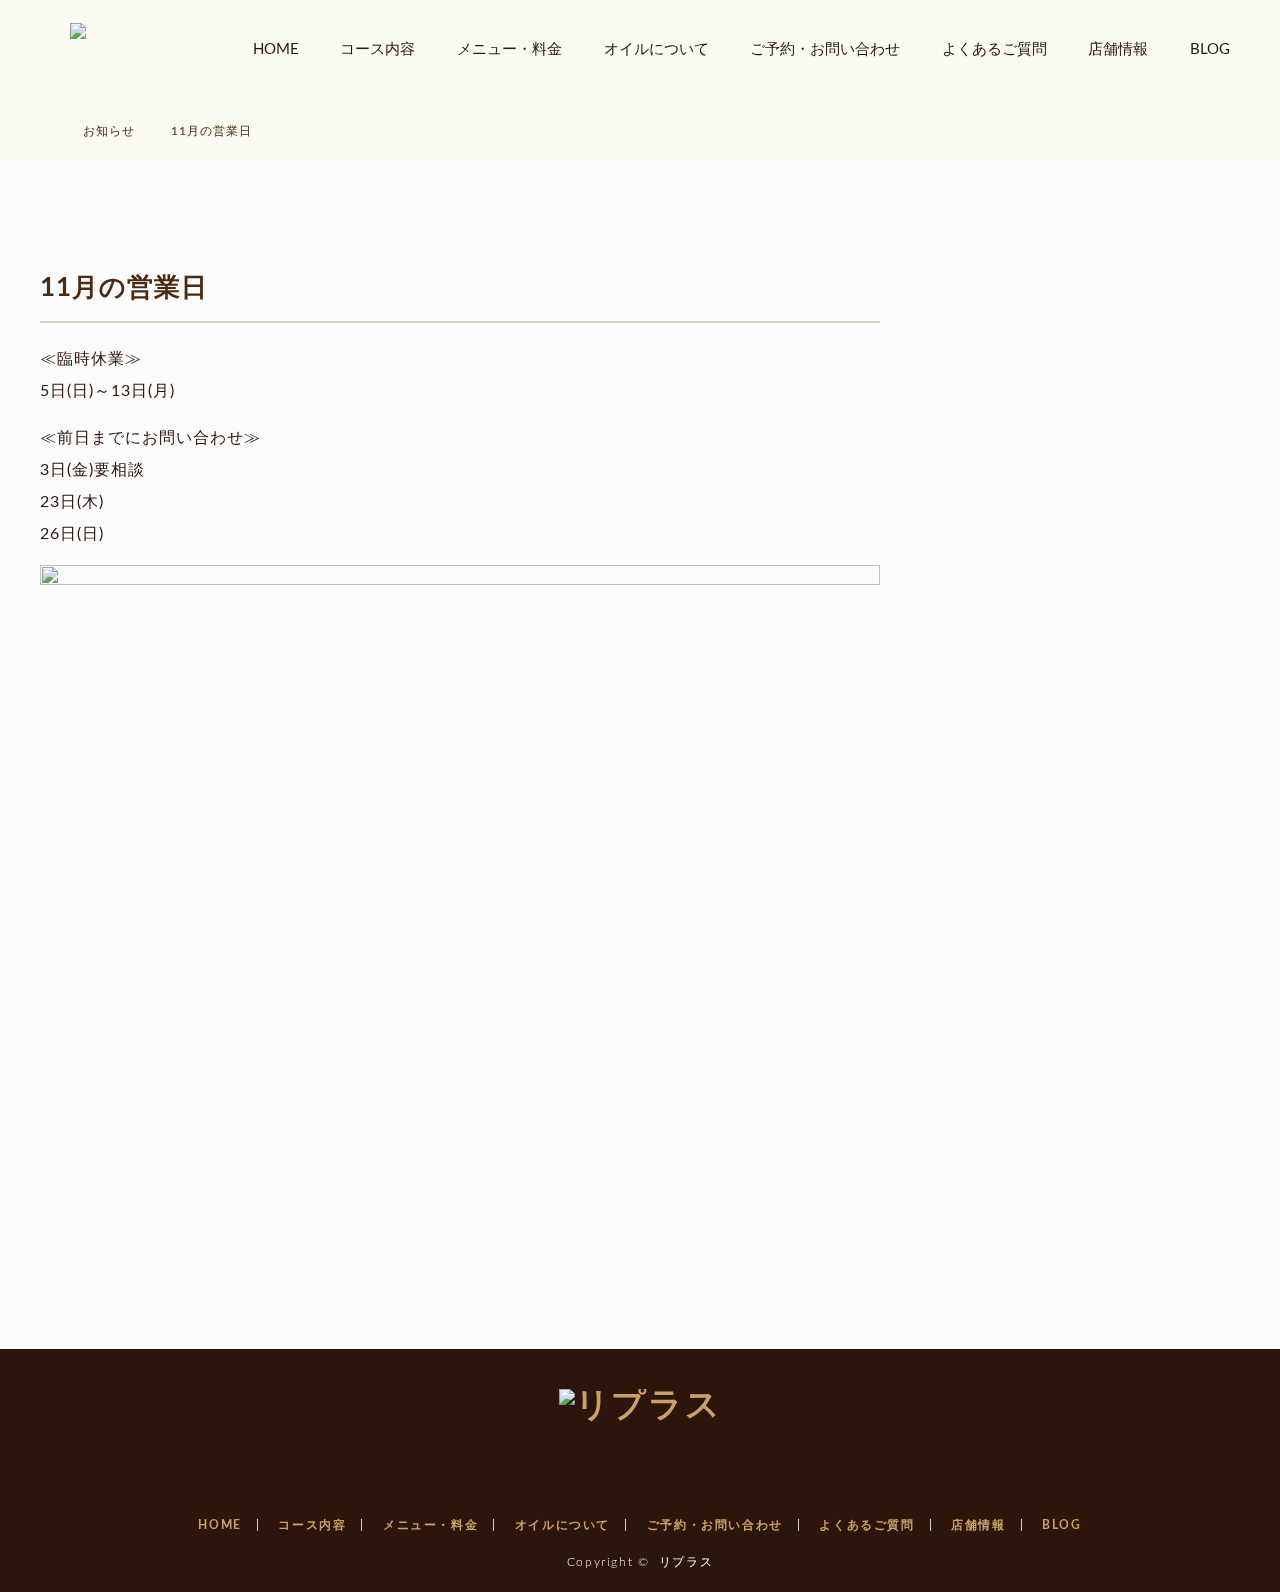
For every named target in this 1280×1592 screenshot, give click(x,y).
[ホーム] (46, 107)
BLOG (1210, 49)
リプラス (686, 1562)
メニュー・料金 (509, 49)
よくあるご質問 (994, 49)
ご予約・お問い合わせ (825, 49)
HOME (276, 49)
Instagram (640, 1458)
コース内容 (377, 49)
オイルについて (656, 49)
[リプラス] (640, 1406)
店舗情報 (1118, 49)
